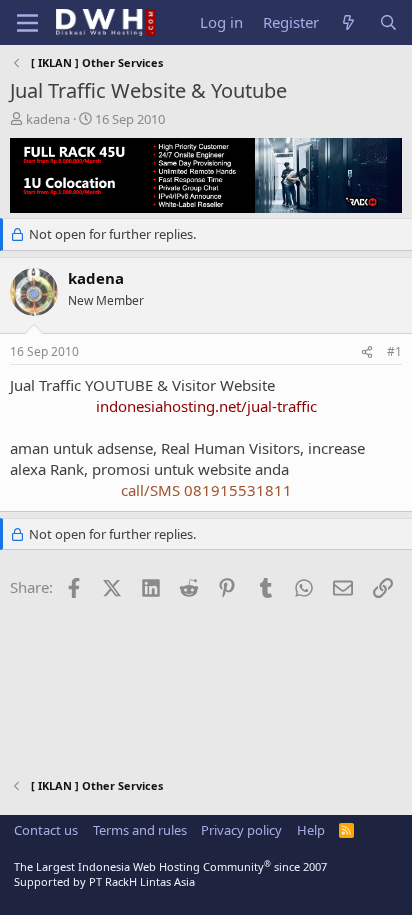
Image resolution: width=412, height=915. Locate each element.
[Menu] (27, 23)
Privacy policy (241, 830)
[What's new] (348, 22)
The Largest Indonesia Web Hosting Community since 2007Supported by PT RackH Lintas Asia (170, 874)
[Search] (388, 22)
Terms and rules (140, 830)
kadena (48, 119)
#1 (394, 351)
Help (311, 830)
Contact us (46, 830)
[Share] (367, 352)
